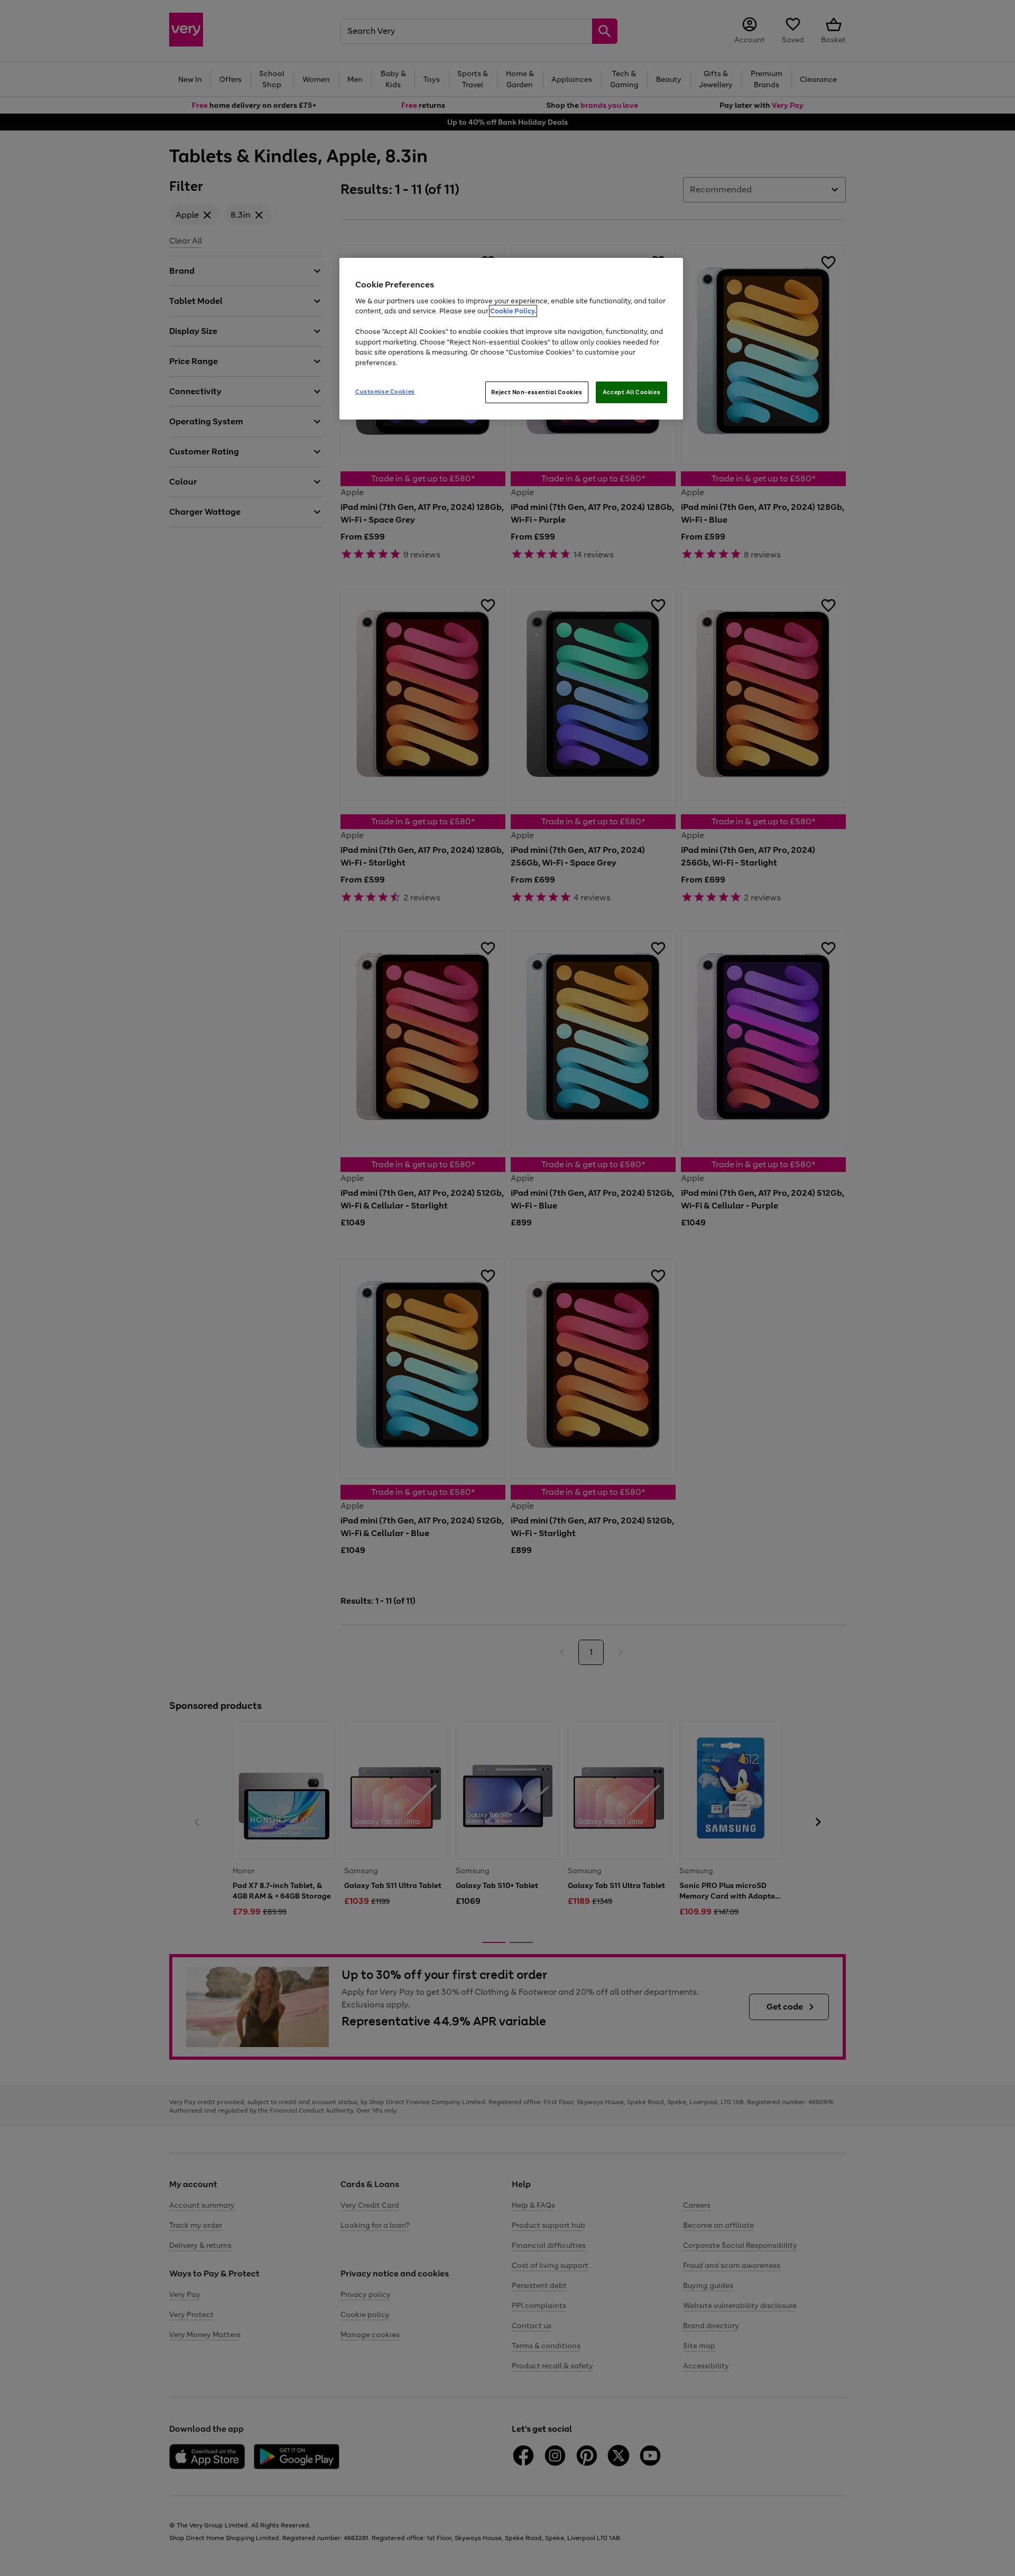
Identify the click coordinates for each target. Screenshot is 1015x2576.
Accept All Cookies (631, 392)
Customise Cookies (385, 392)
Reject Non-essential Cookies (537, 392)
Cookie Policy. (513, 311)
